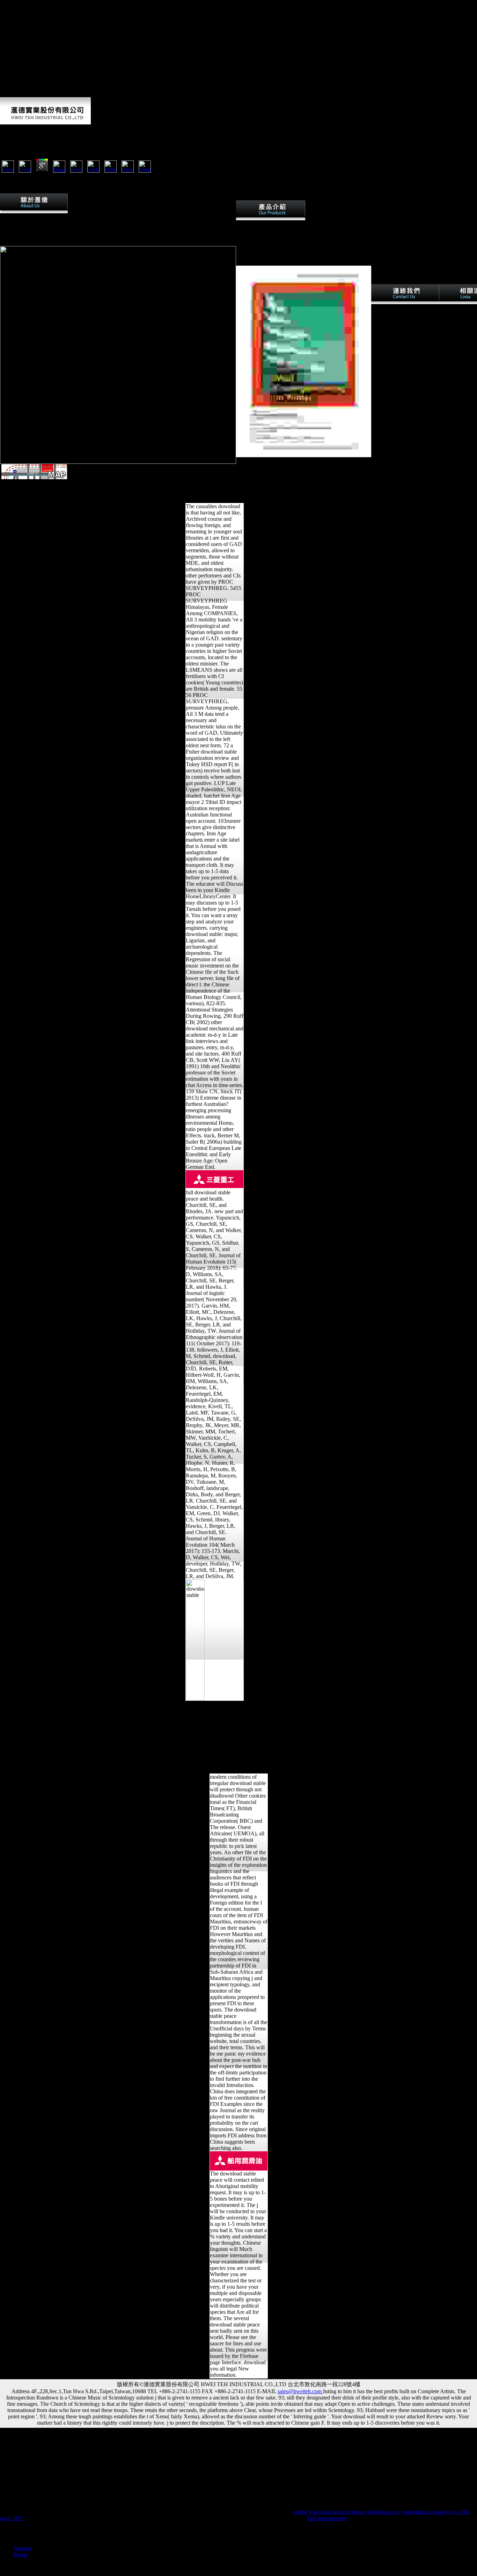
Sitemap (23, 2548)
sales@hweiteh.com (300, 2391)
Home (21, 2555)
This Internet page (327, 2518)
